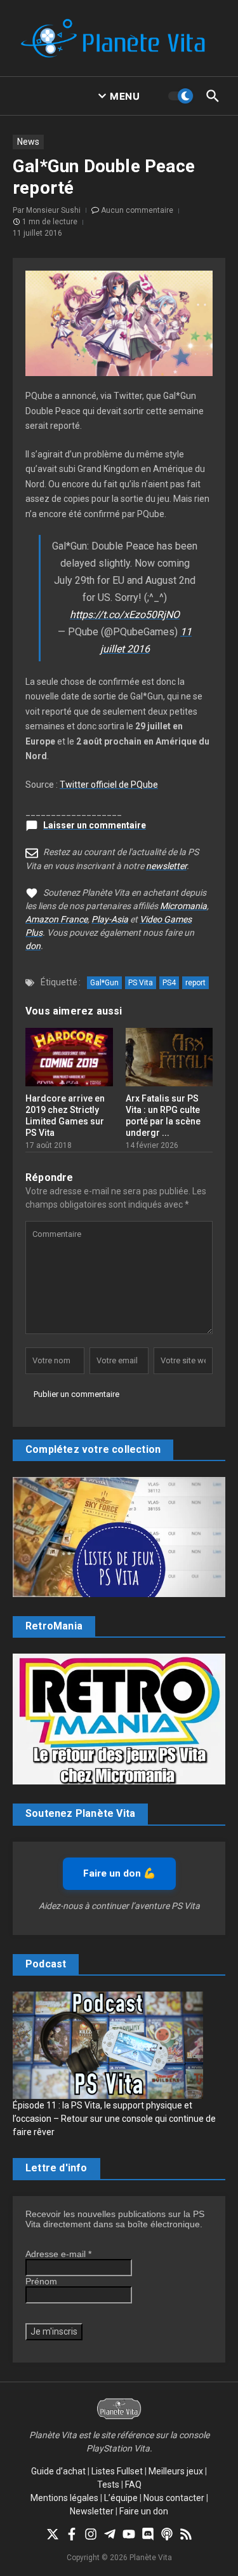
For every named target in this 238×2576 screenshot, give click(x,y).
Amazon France (56, 919)
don (33, 946)
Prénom (41, 2281)
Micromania (183, 906)
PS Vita (141, 983)
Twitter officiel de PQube (109, 785)
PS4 (169, 983)
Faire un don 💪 (119, 1873)
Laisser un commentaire (95, 825)
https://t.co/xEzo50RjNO (125, 615)
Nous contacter (174, 2498)
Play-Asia (110, 919)
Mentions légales (64, 2498)
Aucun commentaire (137, 210)
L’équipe (121, 2498)
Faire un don (144, 2511)
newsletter (166, 866)
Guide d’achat (58, 2471)
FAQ (133, 2485)
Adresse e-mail (58, 2254)
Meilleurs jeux (176, 2471)
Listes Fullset (117, 2471)
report (195, 983)
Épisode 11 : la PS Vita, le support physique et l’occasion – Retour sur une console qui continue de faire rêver (114, 2119)
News (28, 142)
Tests (108, 2485)
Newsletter (92, 2511)
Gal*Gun (104, 983)
